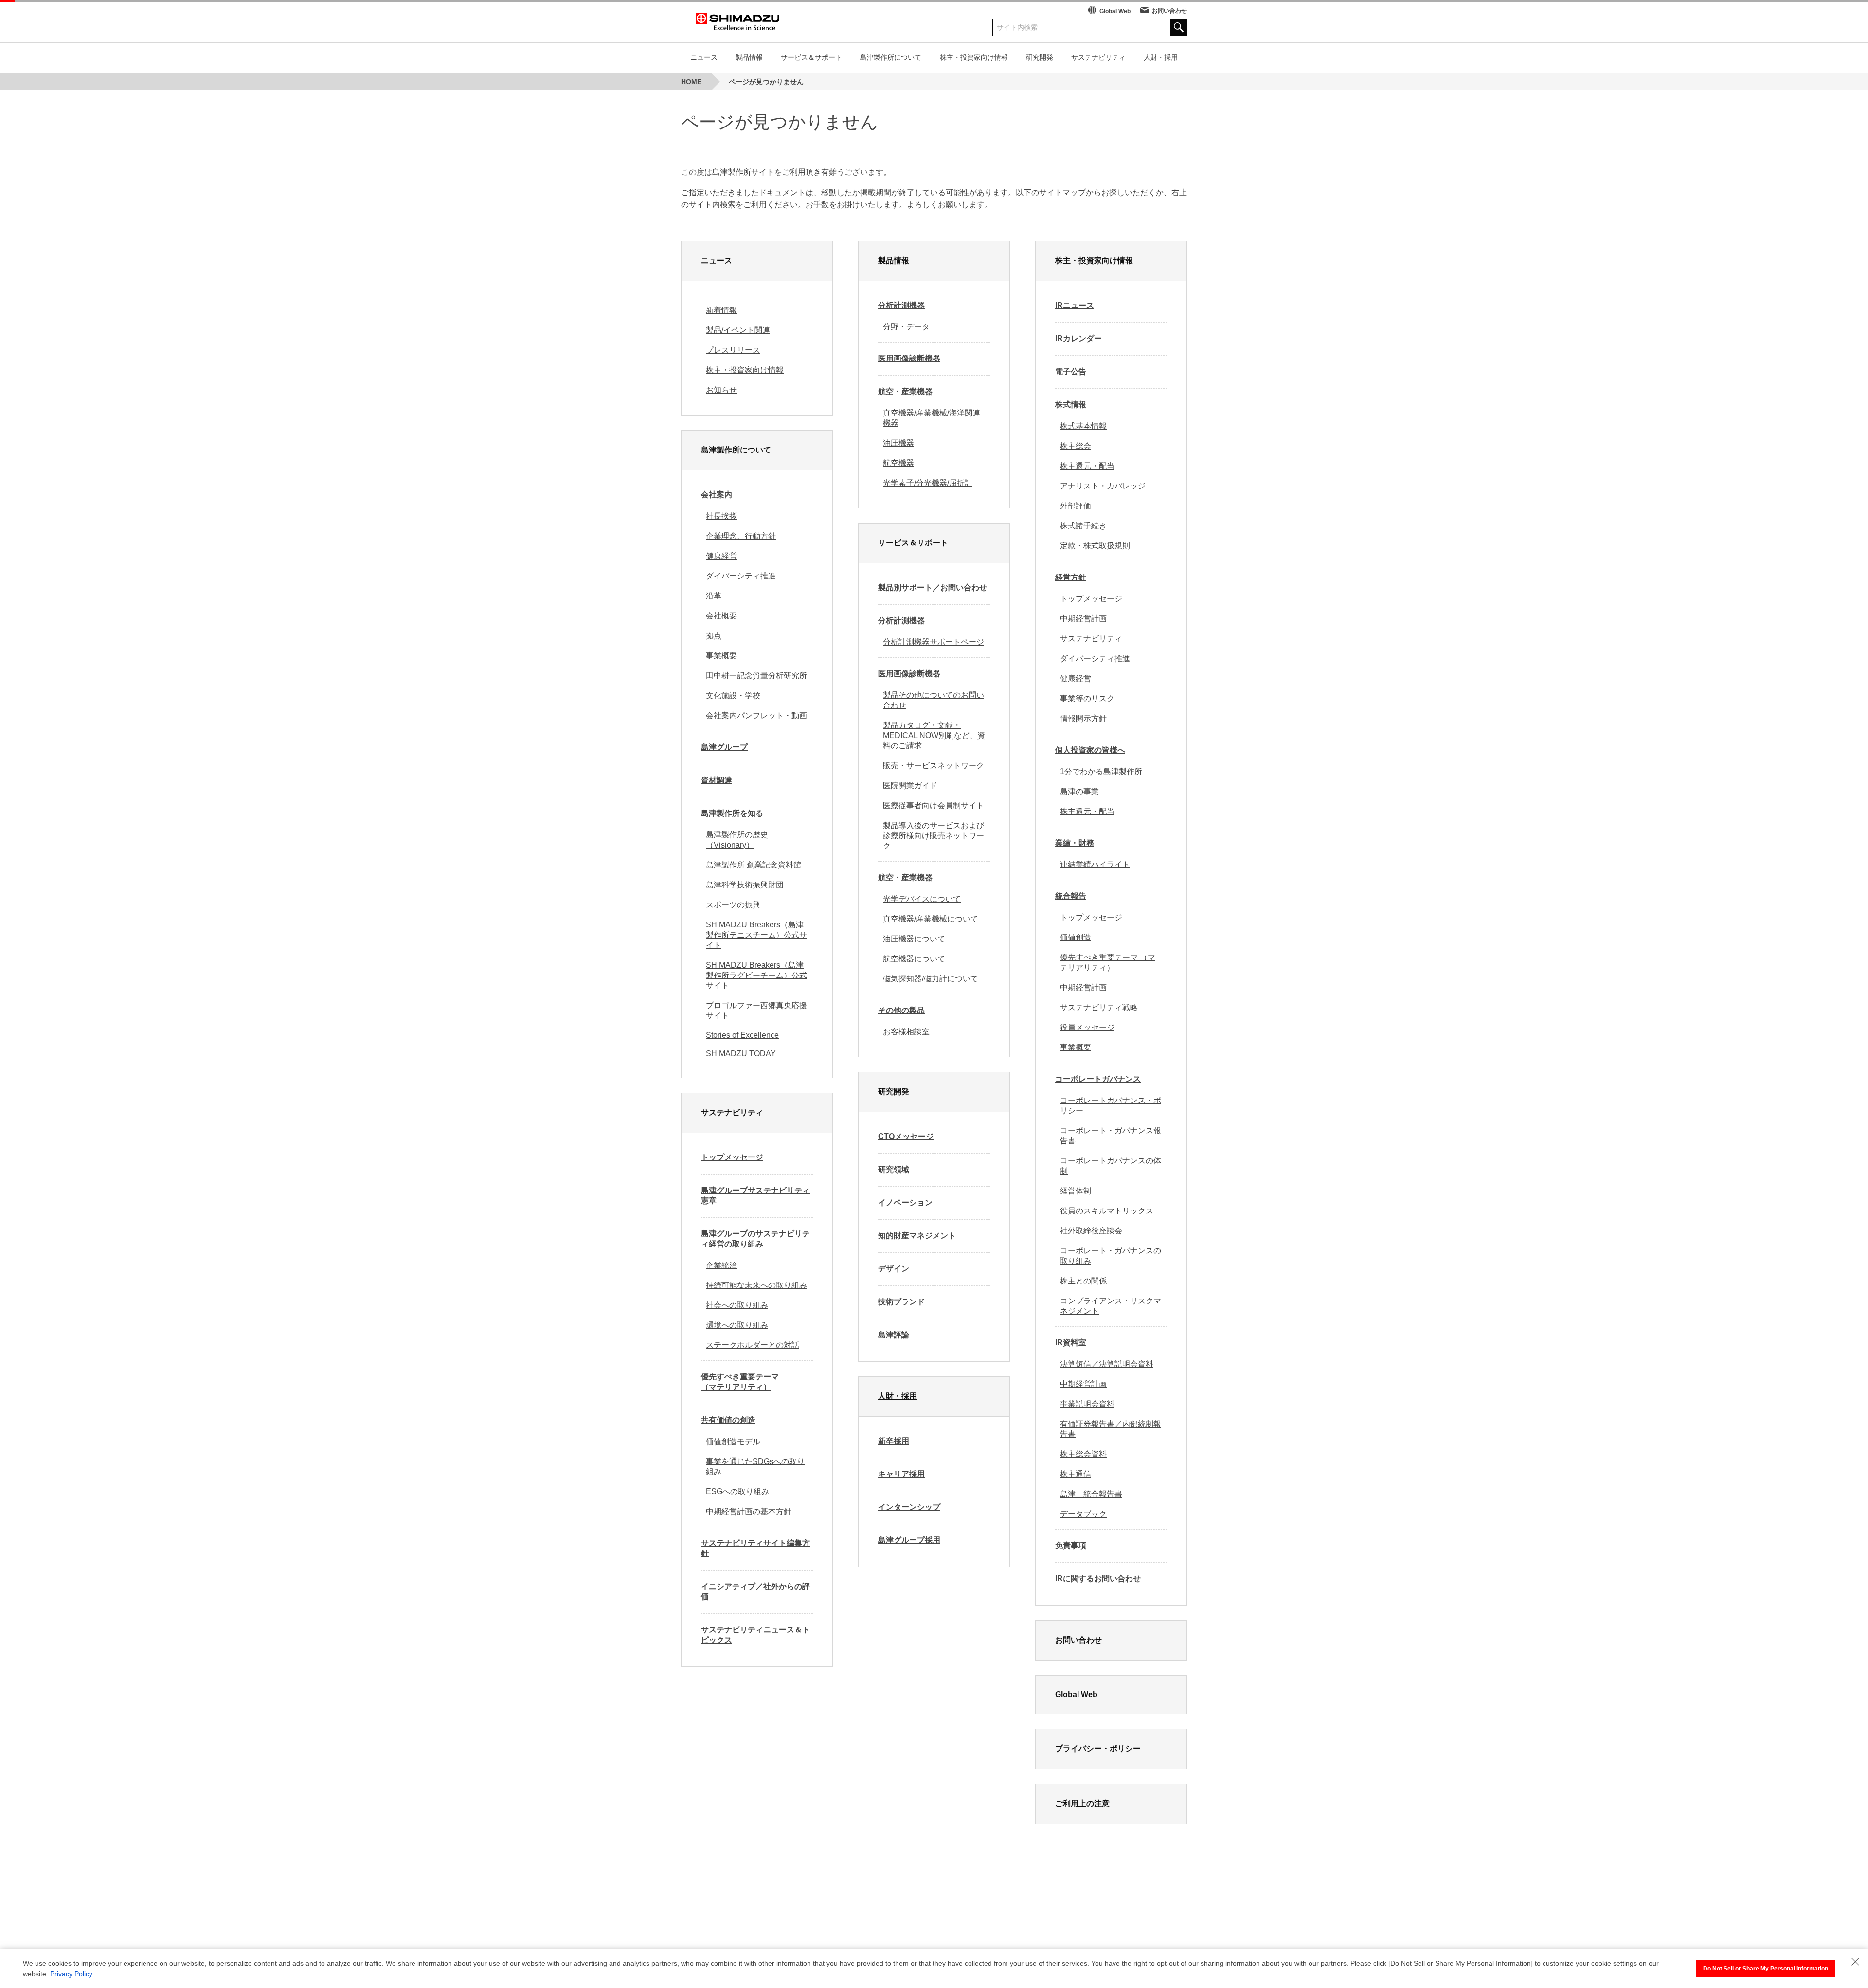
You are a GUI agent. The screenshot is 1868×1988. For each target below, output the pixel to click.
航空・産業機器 (905, 877)
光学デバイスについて (922, 899)
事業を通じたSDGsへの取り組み (755, 1466)
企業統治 (721, 1265)
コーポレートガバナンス (1098, 1079)
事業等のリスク (1087, 698)
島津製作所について (891, 57)
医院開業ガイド (910, 786)
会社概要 (721, 616)
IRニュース (1075, 305)
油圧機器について (914, 939)
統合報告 (1071, 896)
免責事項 (1071, 1545)
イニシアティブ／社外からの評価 (755, 1591)
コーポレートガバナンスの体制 (1111, 1166)
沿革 (714, 596)
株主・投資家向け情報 (974, 57)
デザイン (894, 1269)
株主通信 (1076, 1474)
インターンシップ (909, 1507)
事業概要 (721, 656)
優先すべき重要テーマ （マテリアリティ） (740, 1382)
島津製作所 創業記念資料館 (754, 865)
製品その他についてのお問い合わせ (934, 700)
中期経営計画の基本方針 (749, 1511)
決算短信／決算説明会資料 (1107, 1364)
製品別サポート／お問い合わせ (933, 587)
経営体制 (1076, 1191)
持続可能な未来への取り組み (756, 1285)
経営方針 (1071, 577)
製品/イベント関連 (738, 330)
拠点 (714, 636)
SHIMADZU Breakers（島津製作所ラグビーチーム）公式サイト (756, 975)
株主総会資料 (1083, 1454)
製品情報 (749, 57)
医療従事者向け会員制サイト (934, 805)
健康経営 (721, 556)
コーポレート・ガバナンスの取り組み (1111, 1256)
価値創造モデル (733, 1441)
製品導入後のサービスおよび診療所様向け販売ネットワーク (934, 836)
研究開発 (1040, 57)
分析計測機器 (901, 305)
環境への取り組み (737, 1325)
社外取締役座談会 (1091, 1231)
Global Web (1115, 11)
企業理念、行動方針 (741, 536)
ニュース (704, 57)
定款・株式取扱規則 (1095, 546)
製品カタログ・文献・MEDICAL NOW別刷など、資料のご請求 (934, 735)
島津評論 (894, 1335)
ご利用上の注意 (1082, 1803)
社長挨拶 (721, 516)
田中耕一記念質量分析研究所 (756, 676)
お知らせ (721, 390)
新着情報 (721, 310)
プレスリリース (733, 350)
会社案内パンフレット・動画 (756, 715)
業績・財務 (1075, 843)
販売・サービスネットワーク (934, 766)
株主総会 (1076, 446)
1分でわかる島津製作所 (1101, 771)
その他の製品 (901, 1010)
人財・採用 (1161, 57)
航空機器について (914, 959)
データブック (1083, 1514)
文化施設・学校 (733, 696)
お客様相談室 (906, 1032)
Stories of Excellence (742, 1035)
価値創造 (1076, 937)
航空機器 (898, 463)
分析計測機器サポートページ (934, 642)
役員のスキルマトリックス (1107, 1211)
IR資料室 (1071, 1343)
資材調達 (717, 780)
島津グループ (724, 747)
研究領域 (894, 1169)
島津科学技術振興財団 (745, 885)
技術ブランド (901, 1302)
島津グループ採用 (909, 1540)
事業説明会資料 (1087, 1404)
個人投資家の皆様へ (1090, 750)
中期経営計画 (1083, 619)
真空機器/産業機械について (931, 919)
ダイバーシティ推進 (741, 576)
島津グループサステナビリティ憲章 (755, 1195)
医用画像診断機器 (909, 358)
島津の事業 (1079, 791)
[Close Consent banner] (1855, 1962)
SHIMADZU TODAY (741, 1054)
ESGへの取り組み (737, 1491)
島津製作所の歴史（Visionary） (737, 840)
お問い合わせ (1169, 11)
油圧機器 (898, 443)
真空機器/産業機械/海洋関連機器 (932, 418)
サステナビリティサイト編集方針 (755, 1548)
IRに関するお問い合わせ (1098, 1579)
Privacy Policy (71, 1974)
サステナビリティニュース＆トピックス (755, 1635)
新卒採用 (894, 1441)
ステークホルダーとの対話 (753, 1345)
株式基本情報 (1083, 426)
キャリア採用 (901, 1474)
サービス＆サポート (811, 57)
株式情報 (1071, 405)
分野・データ (906, 327)
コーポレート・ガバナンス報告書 (1111, 1136)
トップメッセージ (732, 1157)
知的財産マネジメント (917, 1236)
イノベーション (905, 1202)
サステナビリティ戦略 (1099, 1007)
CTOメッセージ (906, 1136)
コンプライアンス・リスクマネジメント (1111, 1306)
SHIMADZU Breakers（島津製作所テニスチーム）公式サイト (756, 935)
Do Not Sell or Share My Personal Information (1766, 1969)
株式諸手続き (1083, 526)
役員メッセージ (1087, 1027)
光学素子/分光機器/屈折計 (928, 483)
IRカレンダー (1078, 338)
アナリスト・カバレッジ (1103, 486)
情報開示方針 (1083, 718)
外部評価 (1076, 506)
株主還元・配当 (1087, 466)
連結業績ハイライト (1095, 864)
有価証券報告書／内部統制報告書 (1111, 1429)
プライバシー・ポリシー (1098, 1748)
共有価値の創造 (728, 1420)
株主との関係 (1083, 1281)
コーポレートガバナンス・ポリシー (1111, 1105)
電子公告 (1071, 371)
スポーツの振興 (733, 905)
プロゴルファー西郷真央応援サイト (756, 1011)
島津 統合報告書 (1091, 1494)
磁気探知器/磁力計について (931, 979)
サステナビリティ (1098, 57)
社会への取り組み (737, 1305)
